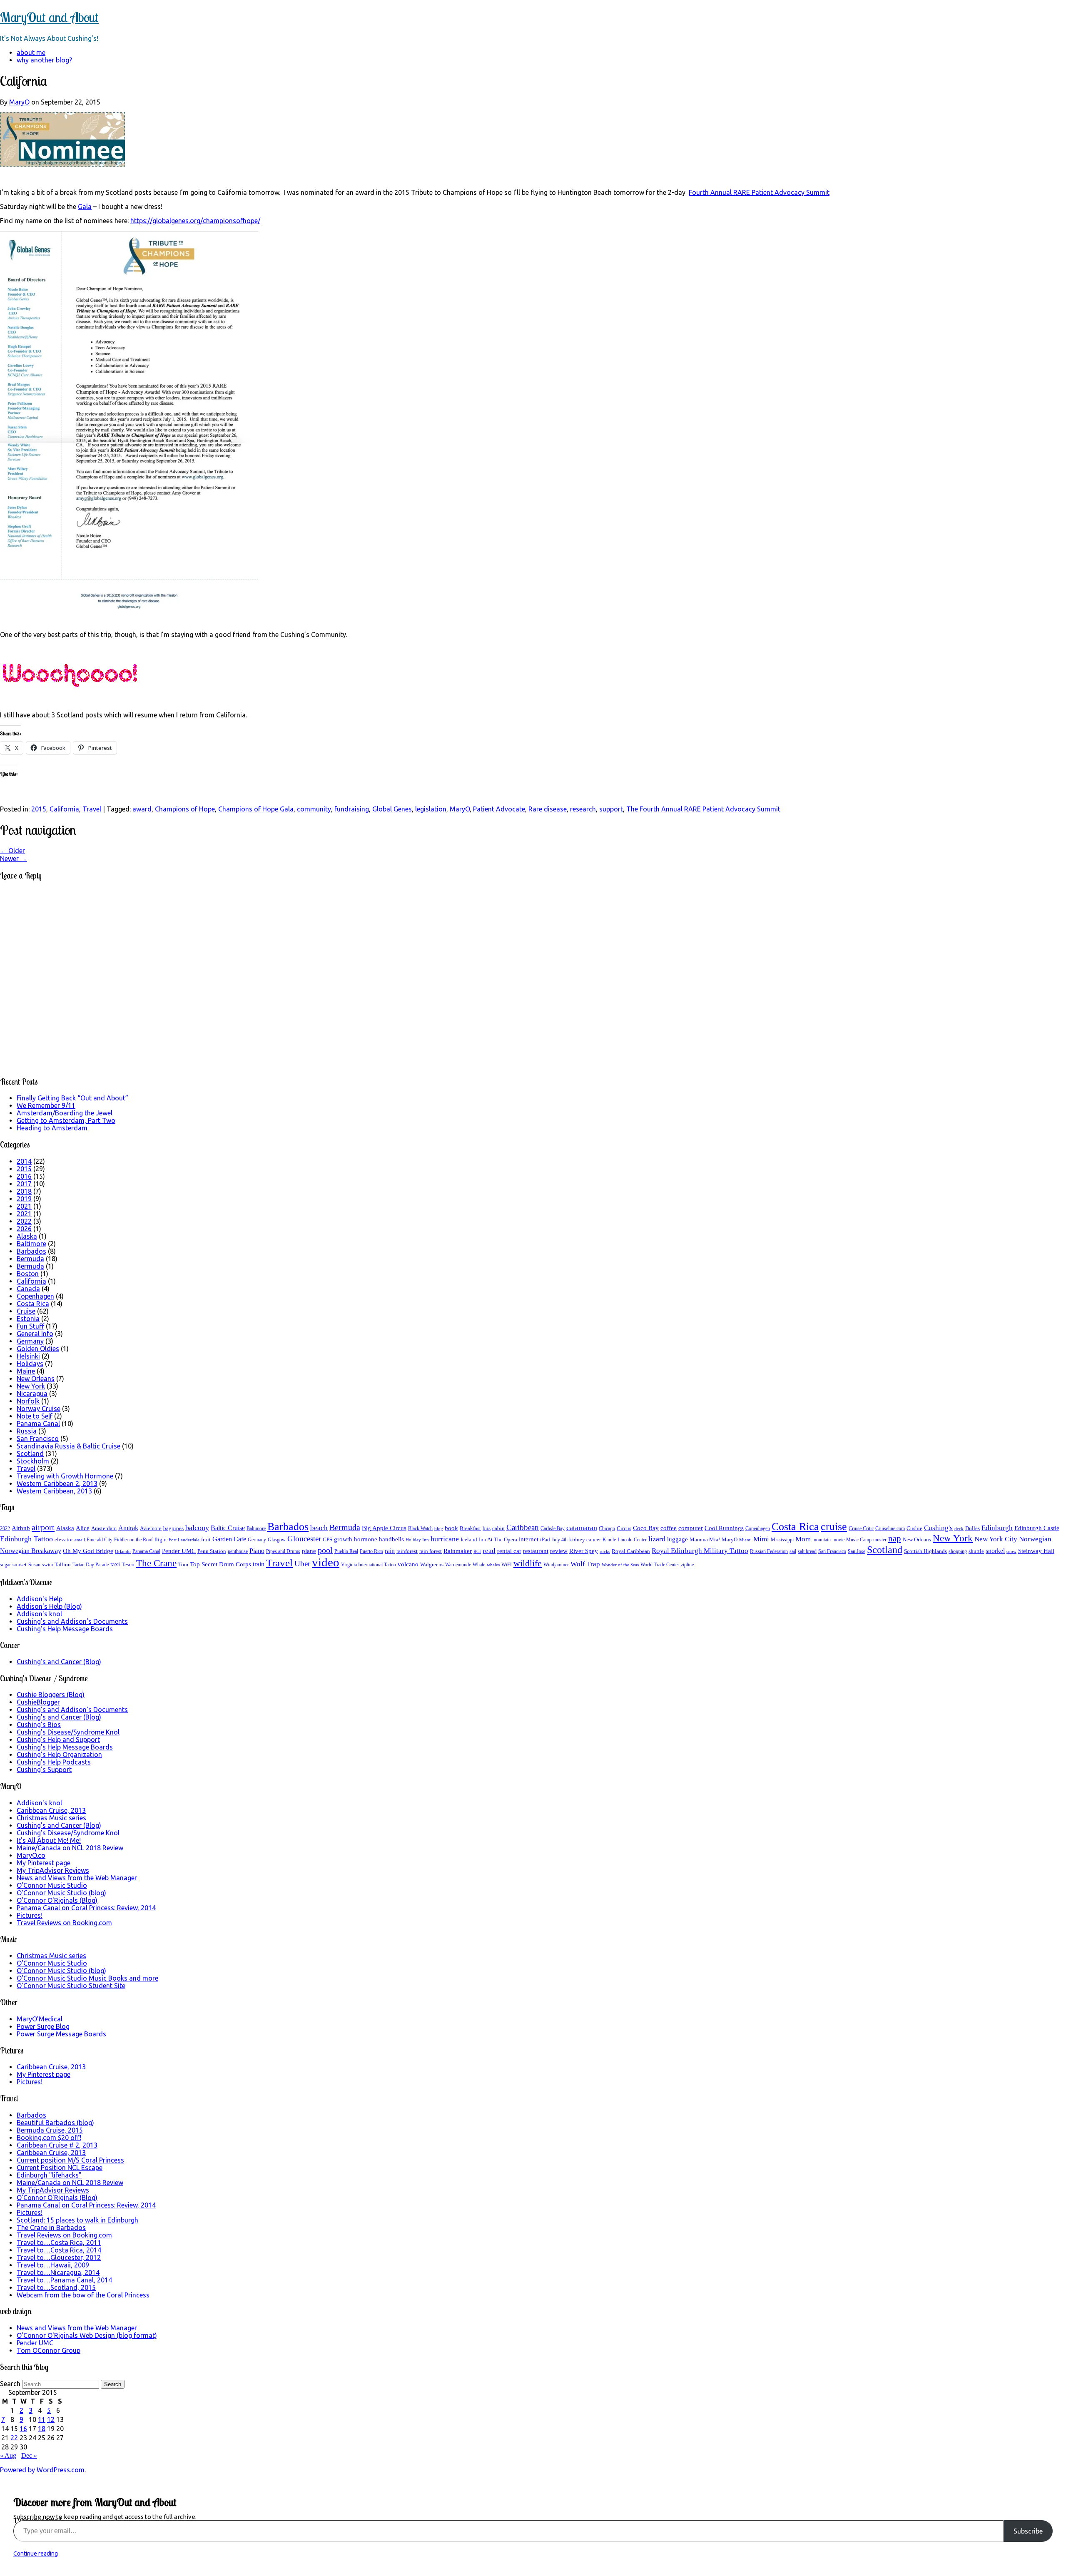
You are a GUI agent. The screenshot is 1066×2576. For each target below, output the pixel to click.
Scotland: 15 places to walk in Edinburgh (77, 2220)
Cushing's (938, 1528)
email (80, 1540)
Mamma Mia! (705, 1539)
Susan (34, 1565)
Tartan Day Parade (91, 1565)
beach (319, 1528)
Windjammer (556, 1565)
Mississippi (782, 1540)
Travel (92, 809)
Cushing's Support (44, 1770)
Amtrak (128, 1528)
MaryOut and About (49, 17)
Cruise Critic (861, 1528)
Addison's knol (39, 1614)
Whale (479, 1565)
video (326, 1562)
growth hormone (356, 1539)
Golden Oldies (38, 1349)
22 (14, 2438)
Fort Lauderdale (184, 1540)
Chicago (607, 1528)
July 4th (560, 1540)
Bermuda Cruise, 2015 (50, 2130)
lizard (657, 1539)
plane (309, 1551)
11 (42, 2419)
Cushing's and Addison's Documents (72, 1621)
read (489, 1551)
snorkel (995, 1551)
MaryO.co (31, 1855)
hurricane (445, 1539)
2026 (24, 1229)
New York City (996, 1539)
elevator (64, 1539)
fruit (206, 1539)
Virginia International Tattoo (369, 1565)
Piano (257, 1551)
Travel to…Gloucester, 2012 (59, 2257)
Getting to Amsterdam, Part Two (66, 1120)
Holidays (30, 1364)
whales (493, 1565)
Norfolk (28, 1401)
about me (31, 52)
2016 (24, 1176)
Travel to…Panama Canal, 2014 (64, 2280)
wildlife (528, 1563)
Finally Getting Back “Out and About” (72, 1098)
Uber (302, 1564)
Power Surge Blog (43, 2026)
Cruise (26, 1311)
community (314, 809)
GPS (328, 1539)
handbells (391, 1539)
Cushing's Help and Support (58, 1740)
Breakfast (470, 1528)
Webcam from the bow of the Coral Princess (83, 2295)
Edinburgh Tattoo (26, 1539)
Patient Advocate (499, 809)
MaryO (19, 102)
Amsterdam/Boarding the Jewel (65, 1113)
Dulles (973, 1528)
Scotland (30, 1454)
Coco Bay (646, 1528)
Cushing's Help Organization (59, 1755)
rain (390, 1551)
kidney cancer (585, 1539)
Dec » (29, 2455)
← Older (12, 851)
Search (10, 2384)
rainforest (407, 1551)
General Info (35, 1334)
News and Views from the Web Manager (77, 1878)
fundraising (352, 809)
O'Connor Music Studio (52, 1885)
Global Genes (392, 809)
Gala (85, 207)
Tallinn (63, 1564)
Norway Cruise (39, 1409)
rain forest (431, 1551)
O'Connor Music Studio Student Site (71, 1986)
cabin (498, 1528)
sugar (5, 1565)
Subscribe (1028, 2531)
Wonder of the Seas (620, 1565)
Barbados (31, 1251)
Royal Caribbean (631, 1551)
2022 (24, 1221)
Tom (183, 1564)
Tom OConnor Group (49, 2350)
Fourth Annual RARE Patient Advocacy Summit (759, 192)
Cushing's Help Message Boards (65, 1629)
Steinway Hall (1036, 1551)
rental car (509, 1551)
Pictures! (30, 1915)
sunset (20, 1564)
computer (691, 1528)
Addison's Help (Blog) (49, 1606)
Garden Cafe (229, 1539)
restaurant (536, 1551)
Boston (28, 1274)
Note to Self (35, 1416)
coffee (669, 1528)
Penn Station (212, 1551)
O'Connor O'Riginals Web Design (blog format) (87, 2335)
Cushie (914, 1528)
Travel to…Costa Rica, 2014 (59, 2250)
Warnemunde (458, 1565)
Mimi (761, 1539)
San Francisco (38, 1439)
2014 (24, 1161)
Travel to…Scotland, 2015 (56, 2287)
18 (42, 2429)
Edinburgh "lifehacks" (49, 2175)
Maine (26, 1371)
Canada (28, 1289)
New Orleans (36, 1379)
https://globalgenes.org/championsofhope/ (195, 221)
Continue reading (36, 2554)
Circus (624, 1528)
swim (47, 1565)
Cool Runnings (724, 1528)
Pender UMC (179, 1551)
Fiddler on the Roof (133, 1540)
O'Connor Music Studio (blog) (61, 1893)
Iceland (469, 1539)
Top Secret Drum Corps (220, 1564)
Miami (745, 1540)
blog (439, 1529)
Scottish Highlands (925, 1551)
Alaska (27, 1236)
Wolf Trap (585, 1564)
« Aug (8, 2455)
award (142, 809)
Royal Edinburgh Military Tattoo (700, 1551)
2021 (24, 1206)
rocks (605, 1552)
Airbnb (21, 1528)
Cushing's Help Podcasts (54, 1762)
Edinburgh (997, 1528)
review (559, 1551)
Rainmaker (458, 1551)
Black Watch (420, 1528)
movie (838, 1540)
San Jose (857, 1551)
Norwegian (1035, 1539)
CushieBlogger (38, 1702)
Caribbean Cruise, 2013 (51, 1810)
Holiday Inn (417, 1540)
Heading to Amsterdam (52, 1128)
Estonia (28, 1319)
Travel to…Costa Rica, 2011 (59, 2242)
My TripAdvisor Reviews (53, 1870)
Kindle (609, 1540)
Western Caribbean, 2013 (54, 1491)
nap (895, 1538)
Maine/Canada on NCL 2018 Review (70, 1848)
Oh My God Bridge (88, 1551)
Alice (83, 1528)
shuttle (976, 1551)
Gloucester (304, 1539)
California (64, 809)
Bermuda (30, 1259)
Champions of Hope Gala (256, 809)
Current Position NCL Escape (60, 2168)
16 (23, 2429)
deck (959, 1529)
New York (31, 1386)
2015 (39, 809)
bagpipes (173, 1528)
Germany (30, 1341)
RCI (477, 1552)
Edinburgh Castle (1037, 1528)
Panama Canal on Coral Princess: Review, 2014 (86, 1908)
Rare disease (548, 809)
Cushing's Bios (39, 1725)
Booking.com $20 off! (49, 2138)
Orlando (123, 1552)
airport (43, 1527)
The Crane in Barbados (51, 2228)
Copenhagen (35, 1296)
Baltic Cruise (228, 1528)
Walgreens (432, 1564)
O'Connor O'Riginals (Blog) (57, 1900)
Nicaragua (32, 1394)
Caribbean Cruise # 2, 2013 (57, 2145)
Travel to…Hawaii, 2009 (53, 2265)
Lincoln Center (632, 1540)
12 (51, 2419)
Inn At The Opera (498, 1539)
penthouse (238, 1551)
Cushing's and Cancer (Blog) (59, 1662)
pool (325, 1550)
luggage (677, 1539)
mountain (822, 1540)
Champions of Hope (185, 809)
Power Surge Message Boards (61, 2034)
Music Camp (859, 1540)
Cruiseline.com (890, 1528)
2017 (24, 1184)
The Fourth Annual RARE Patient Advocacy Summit (703, 809)
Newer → (14, 859)
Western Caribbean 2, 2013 (57, 1483)
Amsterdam (104, 1528)
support (611, 809)
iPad (545, 1539)
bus (487, 1528)
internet (529, 1539)
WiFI (507, 1565)
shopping (958, 1551)
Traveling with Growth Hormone (65, 1476)
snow (1011, 1552)
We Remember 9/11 (46, 1105)
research (583, 809)
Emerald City (100, 1540)
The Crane (156, 1563)
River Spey (584, 1551)
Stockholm (33, 1461)
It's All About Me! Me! (49, 1840)
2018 (24, 1191)
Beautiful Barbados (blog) (55, 2123)
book (451, 1528)
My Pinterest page (44, 1863)
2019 (24, 1199)
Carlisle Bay (553, 1528)
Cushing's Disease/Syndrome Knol (68, 1732)
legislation (431, 809)
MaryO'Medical (40, 2019)
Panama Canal (38, 1424)
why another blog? (44, 60)
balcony (197, 1528)
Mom (803, 1539)
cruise (834, 1527)
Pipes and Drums (283, 1551)
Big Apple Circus (384, 1528)
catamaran (582, 1528)
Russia (27, 1431)
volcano (408, 1564)
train (259, 1564)
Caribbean (523, 1527)
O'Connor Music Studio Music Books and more (87, 1978)
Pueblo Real (346, 1551)
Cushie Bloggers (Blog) (51, 1695)
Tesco (128, 1564)
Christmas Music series (51, 1818)
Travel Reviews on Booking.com (64, 1923)
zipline (687, 1565)
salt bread (807, 1551)
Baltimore (31, 1244)
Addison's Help (40, 1599)
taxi (115, 1564)
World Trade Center (660, 1565)
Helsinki (28, 1356)
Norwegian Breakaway (31, 1551)
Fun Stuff (30, 1326)
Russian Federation (769, 1551)
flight (161, 1539)
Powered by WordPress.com (42, 2470)
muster (880, 1540)
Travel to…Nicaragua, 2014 (58, 2272)
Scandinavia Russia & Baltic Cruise (68, 1446)
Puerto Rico (371, 1551)
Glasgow (277, 1540)
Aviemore (151, 1528)
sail (793, 1551)
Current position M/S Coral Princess (70, 2160)
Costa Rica (33, 1304)
